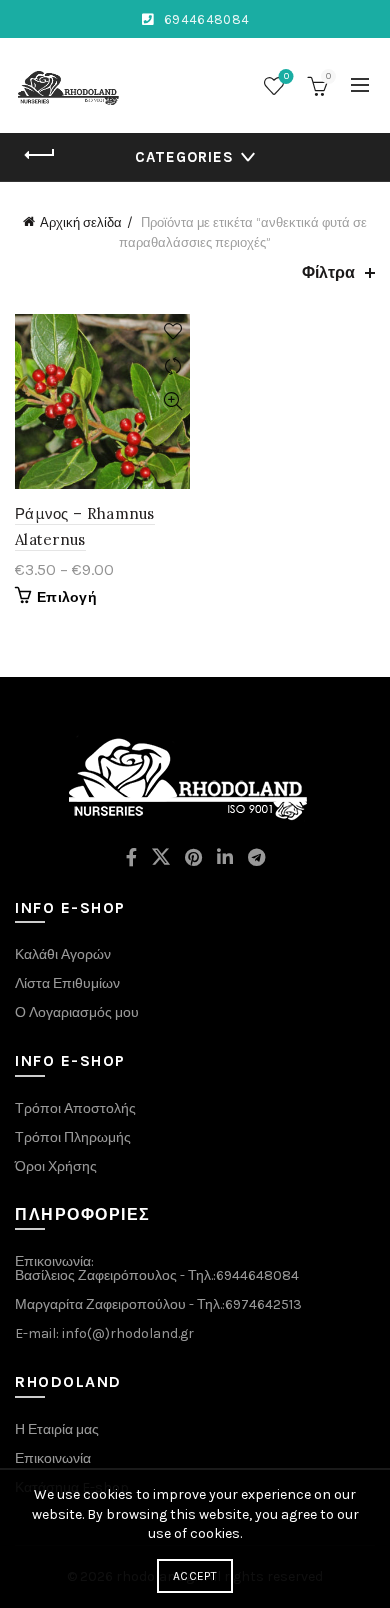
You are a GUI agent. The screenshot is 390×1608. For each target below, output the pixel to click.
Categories (184, 157)
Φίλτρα (328, 272)
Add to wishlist (172, 331)
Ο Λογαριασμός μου (77, 1012)
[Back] (40, 155)
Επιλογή (67, 597)
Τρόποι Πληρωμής (73, 1137)
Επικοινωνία (53, 1458)
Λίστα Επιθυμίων (67, 983)
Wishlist (286, 76)
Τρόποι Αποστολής (75, 1108)
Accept (195, 1576)
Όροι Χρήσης (56, 1166)
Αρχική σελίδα (81, 222)
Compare (172, 366)
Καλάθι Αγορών (63, 954)
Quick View (172, 401)
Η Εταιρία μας (57, 1429)
